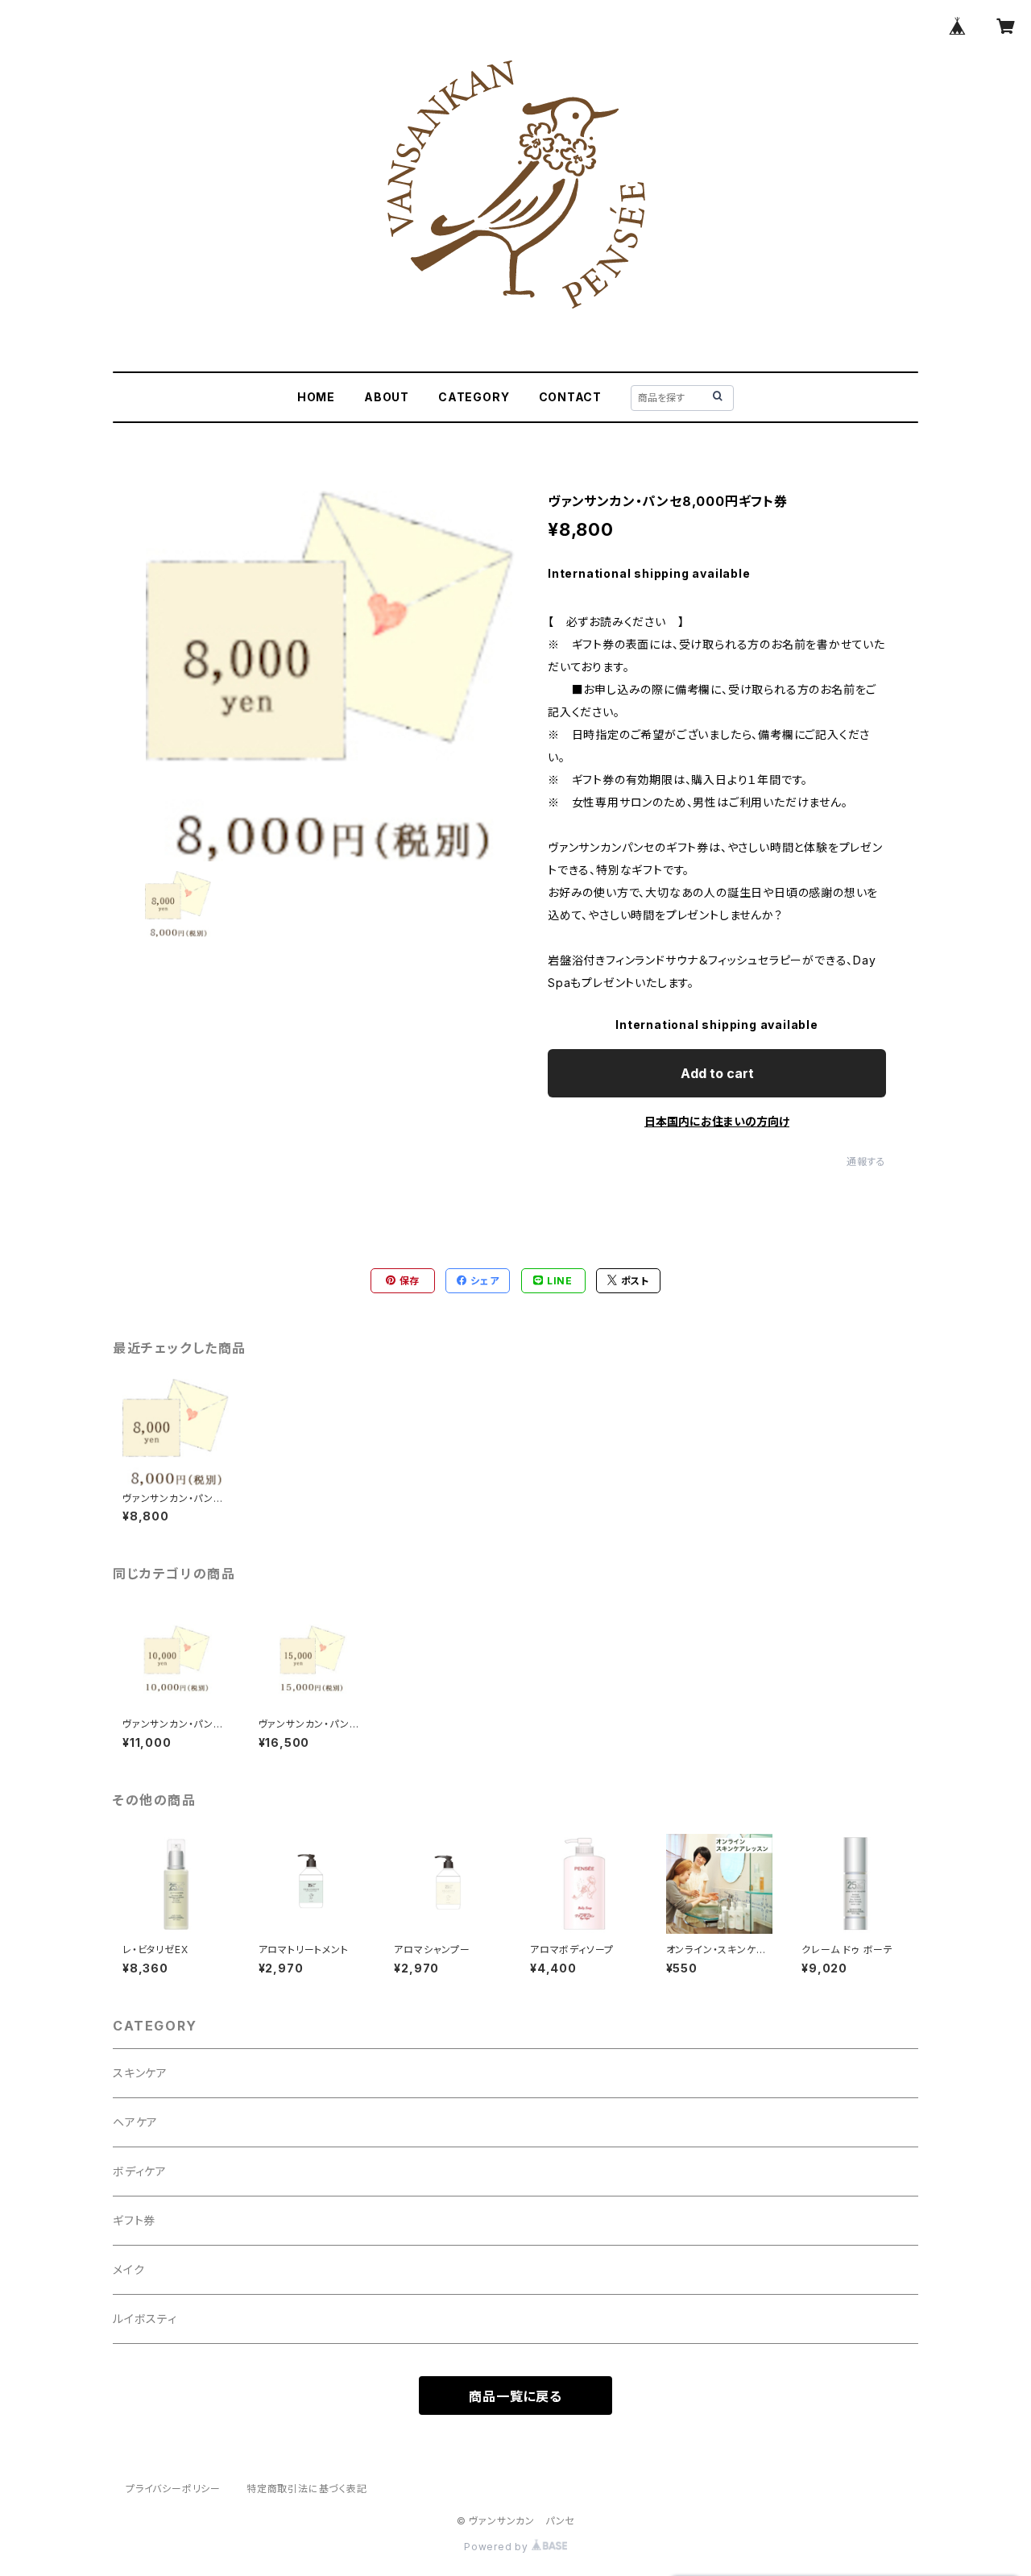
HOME (316, 397)
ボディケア (140, 2171)
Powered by (498, 2547)
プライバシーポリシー (173, 2489)
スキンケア (140, 2073)
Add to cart (717, 1073)
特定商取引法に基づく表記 (307, 2489)
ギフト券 (134, 2220)
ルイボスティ (145, 2319)
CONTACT (571, 397)
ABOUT (387, 397)
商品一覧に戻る (515, 2396)
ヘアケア (135, 2122)
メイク (128, 2269)
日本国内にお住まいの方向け (717, 1121)
